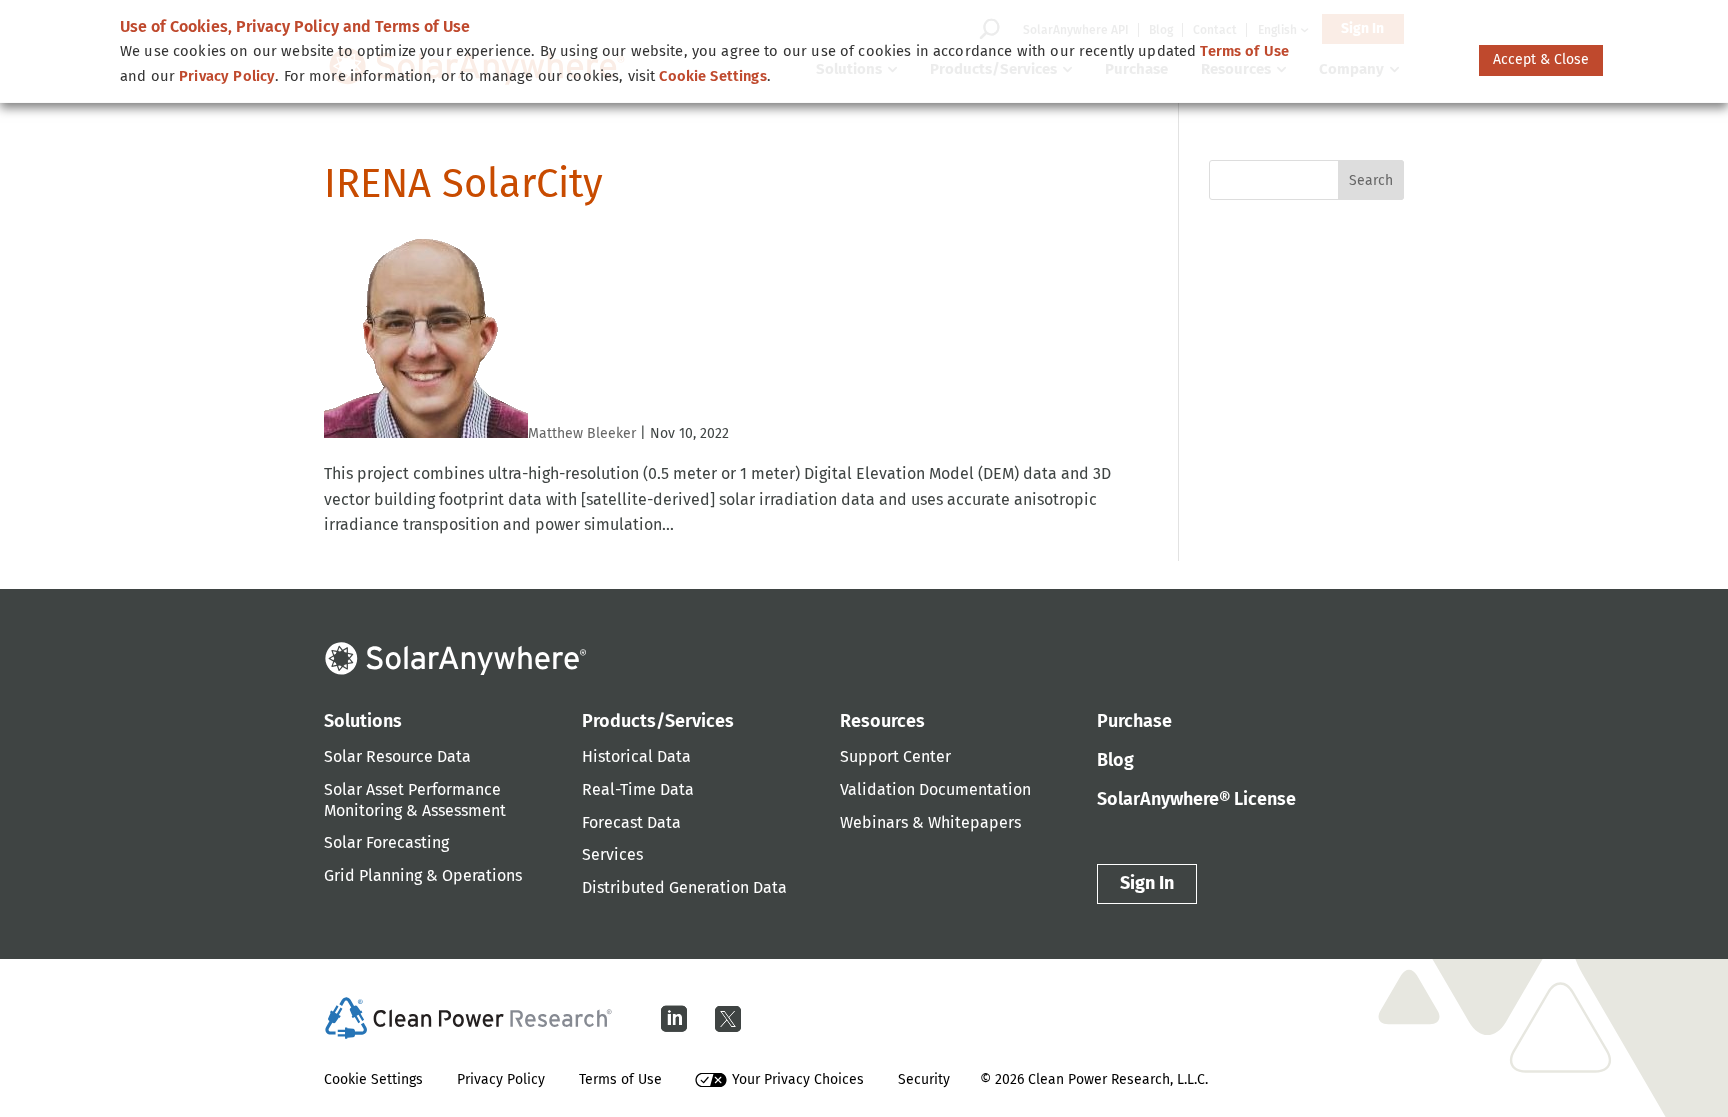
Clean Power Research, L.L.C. (1118, 1079)
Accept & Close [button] (1541, 59)
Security (924, 1079)
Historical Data (636, 756)
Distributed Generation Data (684, 887)
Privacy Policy (501, 1079)
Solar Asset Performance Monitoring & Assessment (415, 800)
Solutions (363, 721)
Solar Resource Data (397, 756)
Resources (882, 721)
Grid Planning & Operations (423, 875)
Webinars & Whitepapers (930, 822)
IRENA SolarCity (463, 184)
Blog (1115, 760)
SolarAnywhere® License (1196, 799)
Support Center (895, 756)
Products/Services (658, 721)
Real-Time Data (638, 789)
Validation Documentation (935, 789)
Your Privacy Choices (798, 1079)
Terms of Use (620, 1079)
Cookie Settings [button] (712, 76)
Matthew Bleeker (582, 433)
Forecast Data (631, 822)
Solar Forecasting (386, 842)
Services (612, 854)
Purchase (1134, 721)
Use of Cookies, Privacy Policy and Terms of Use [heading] (295, 26)
